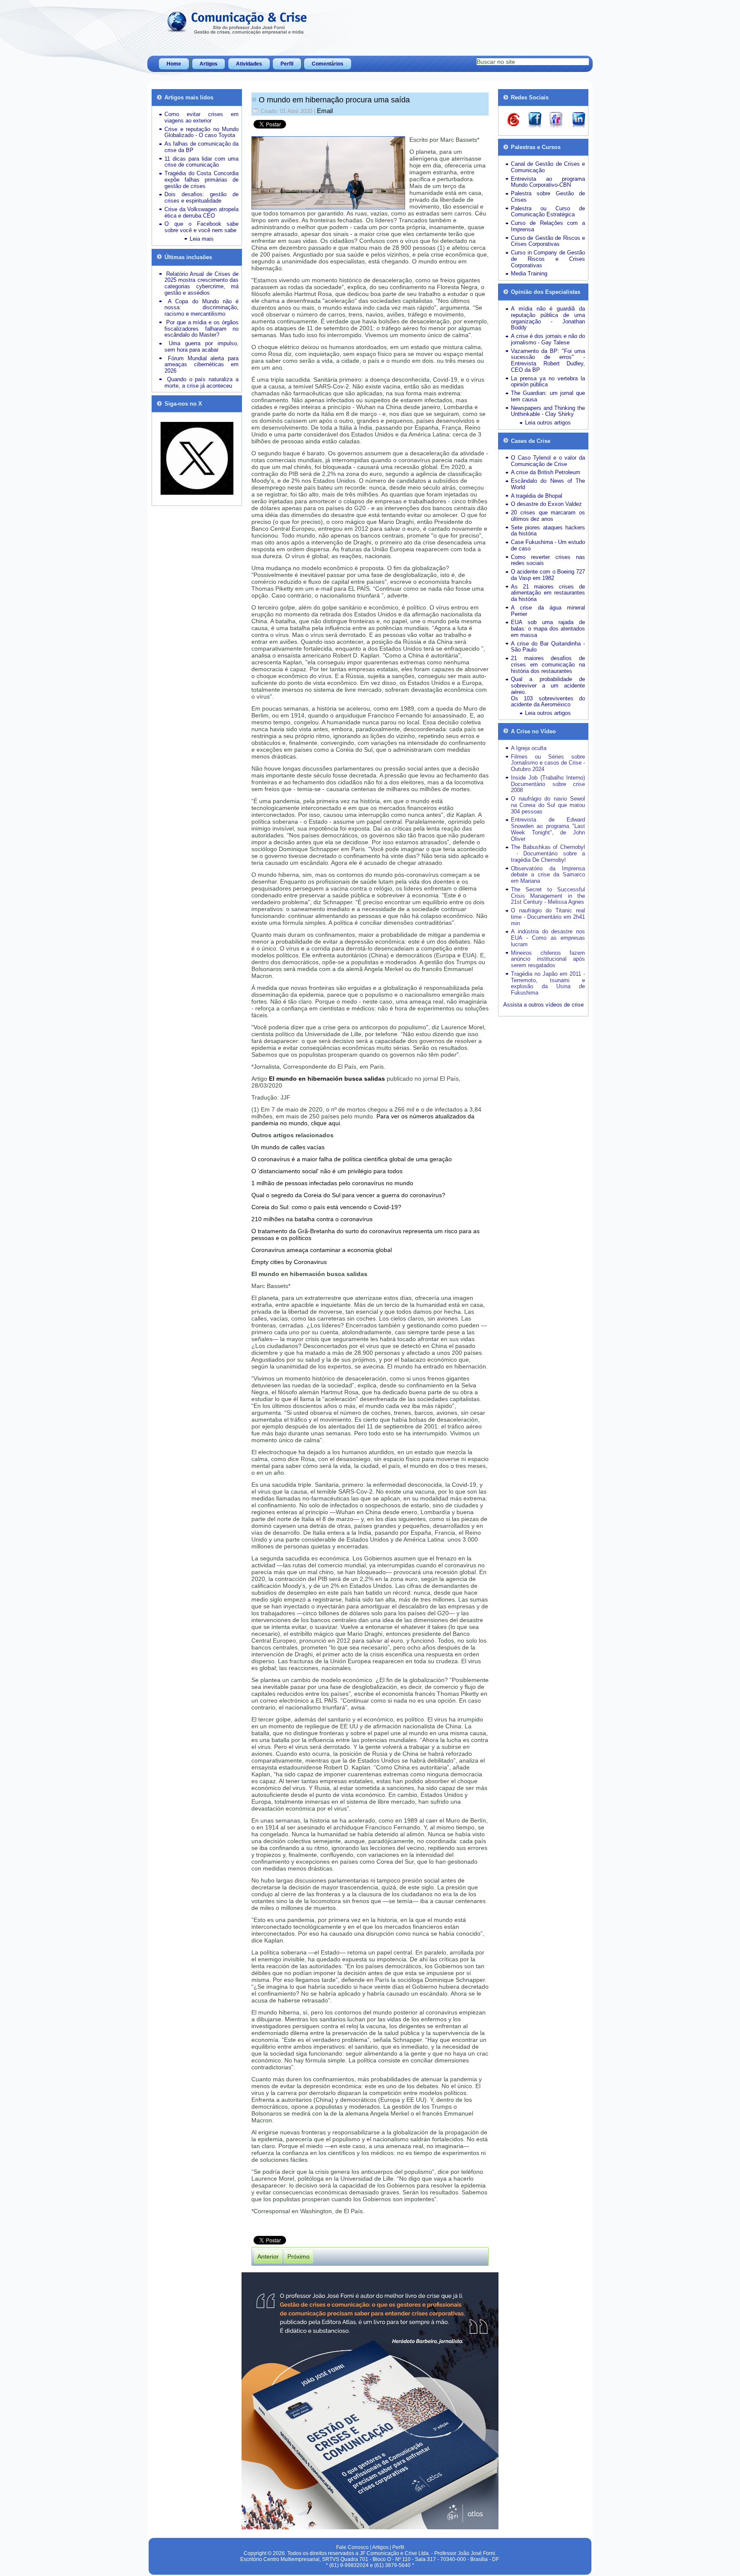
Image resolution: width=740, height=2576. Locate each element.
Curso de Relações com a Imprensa (548, 226)
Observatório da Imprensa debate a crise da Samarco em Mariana (548, 875)
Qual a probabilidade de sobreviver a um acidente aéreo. (548, 686)
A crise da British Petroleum (546, 472)
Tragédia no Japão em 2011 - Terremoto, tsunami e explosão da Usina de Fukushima (548, 983)
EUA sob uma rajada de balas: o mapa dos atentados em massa (548, 629)
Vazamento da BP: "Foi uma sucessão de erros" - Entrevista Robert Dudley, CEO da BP (548, 360)
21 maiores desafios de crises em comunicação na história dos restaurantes (548, 665)
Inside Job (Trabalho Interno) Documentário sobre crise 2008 (548, 784)
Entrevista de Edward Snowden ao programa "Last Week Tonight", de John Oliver (548, 829)
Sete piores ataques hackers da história (548, 531)
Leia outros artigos (548, 423)
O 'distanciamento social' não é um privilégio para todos (327, 1171)
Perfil (287, 64)
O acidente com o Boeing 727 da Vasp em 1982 (548, 575)
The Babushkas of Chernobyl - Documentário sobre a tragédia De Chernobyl (548, 853)
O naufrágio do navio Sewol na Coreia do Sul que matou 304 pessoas (548, 805)
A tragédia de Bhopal (537, 496)
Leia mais (202, 239)
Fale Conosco (352, 2547)
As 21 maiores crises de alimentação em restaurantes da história (548, 593)
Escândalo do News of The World (548, 484)
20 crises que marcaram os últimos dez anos (548, 516)
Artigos (209, 64)
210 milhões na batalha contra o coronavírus (312, 1219)
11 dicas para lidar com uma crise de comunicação (201, 162)
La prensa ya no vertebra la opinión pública (548, 382)
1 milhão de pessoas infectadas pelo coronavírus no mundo (332, 1183)
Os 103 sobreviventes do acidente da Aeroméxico (548, 702)
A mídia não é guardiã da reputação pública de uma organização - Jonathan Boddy (548, 318)
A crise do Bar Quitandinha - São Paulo (548, 647)
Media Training (529, 273)
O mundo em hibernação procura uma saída (334, 100)
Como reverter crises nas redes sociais (548, 560)
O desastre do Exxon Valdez (546, 504)
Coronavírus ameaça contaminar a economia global (322, 1250)
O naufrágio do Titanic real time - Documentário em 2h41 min (548, 917)
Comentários (328, 64)
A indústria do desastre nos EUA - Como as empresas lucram (548, 938)
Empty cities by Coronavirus (289, 1262)
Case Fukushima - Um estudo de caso (548, 545)
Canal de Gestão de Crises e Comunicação (548, 167)
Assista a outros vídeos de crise (543, 1005)
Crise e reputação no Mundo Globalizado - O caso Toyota (201, 132)
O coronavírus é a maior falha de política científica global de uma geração (352, 1159)
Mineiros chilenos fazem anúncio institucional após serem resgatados (548, 959)
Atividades (249, 64)
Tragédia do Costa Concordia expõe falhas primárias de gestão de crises (201, 180)
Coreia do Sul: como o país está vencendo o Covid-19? (326, 1207)
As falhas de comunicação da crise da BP (201, 147)
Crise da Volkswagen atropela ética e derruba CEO (201, 212)
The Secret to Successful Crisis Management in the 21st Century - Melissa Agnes (548, 896)
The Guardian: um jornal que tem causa (548, 396)
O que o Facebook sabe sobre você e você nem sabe (201, 227)
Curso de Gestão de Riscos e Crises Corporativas (548, 241)
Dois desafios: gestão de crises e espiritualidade (201, 197)
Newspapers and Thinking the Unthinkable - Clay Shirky (548, 411)
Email (325, 111)
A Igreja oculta (529, 748)
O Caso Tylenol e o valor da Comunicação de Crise (548, 461)
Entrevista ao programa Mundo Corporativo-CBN (548, 182)
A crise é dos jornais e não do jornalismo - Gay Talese (548, 339)
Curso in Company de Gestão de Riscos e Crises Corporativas (548, 259)
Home (174, 64)
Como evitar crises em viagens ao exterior (201, 117)
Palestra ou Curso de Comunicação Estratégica (548, 212)
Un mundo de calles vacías (288, 1147)
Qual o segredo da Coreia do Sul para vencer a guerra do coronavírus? (348, 1195)
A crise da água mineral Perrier (548, 611)
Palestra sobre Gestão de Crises (548, 197)
